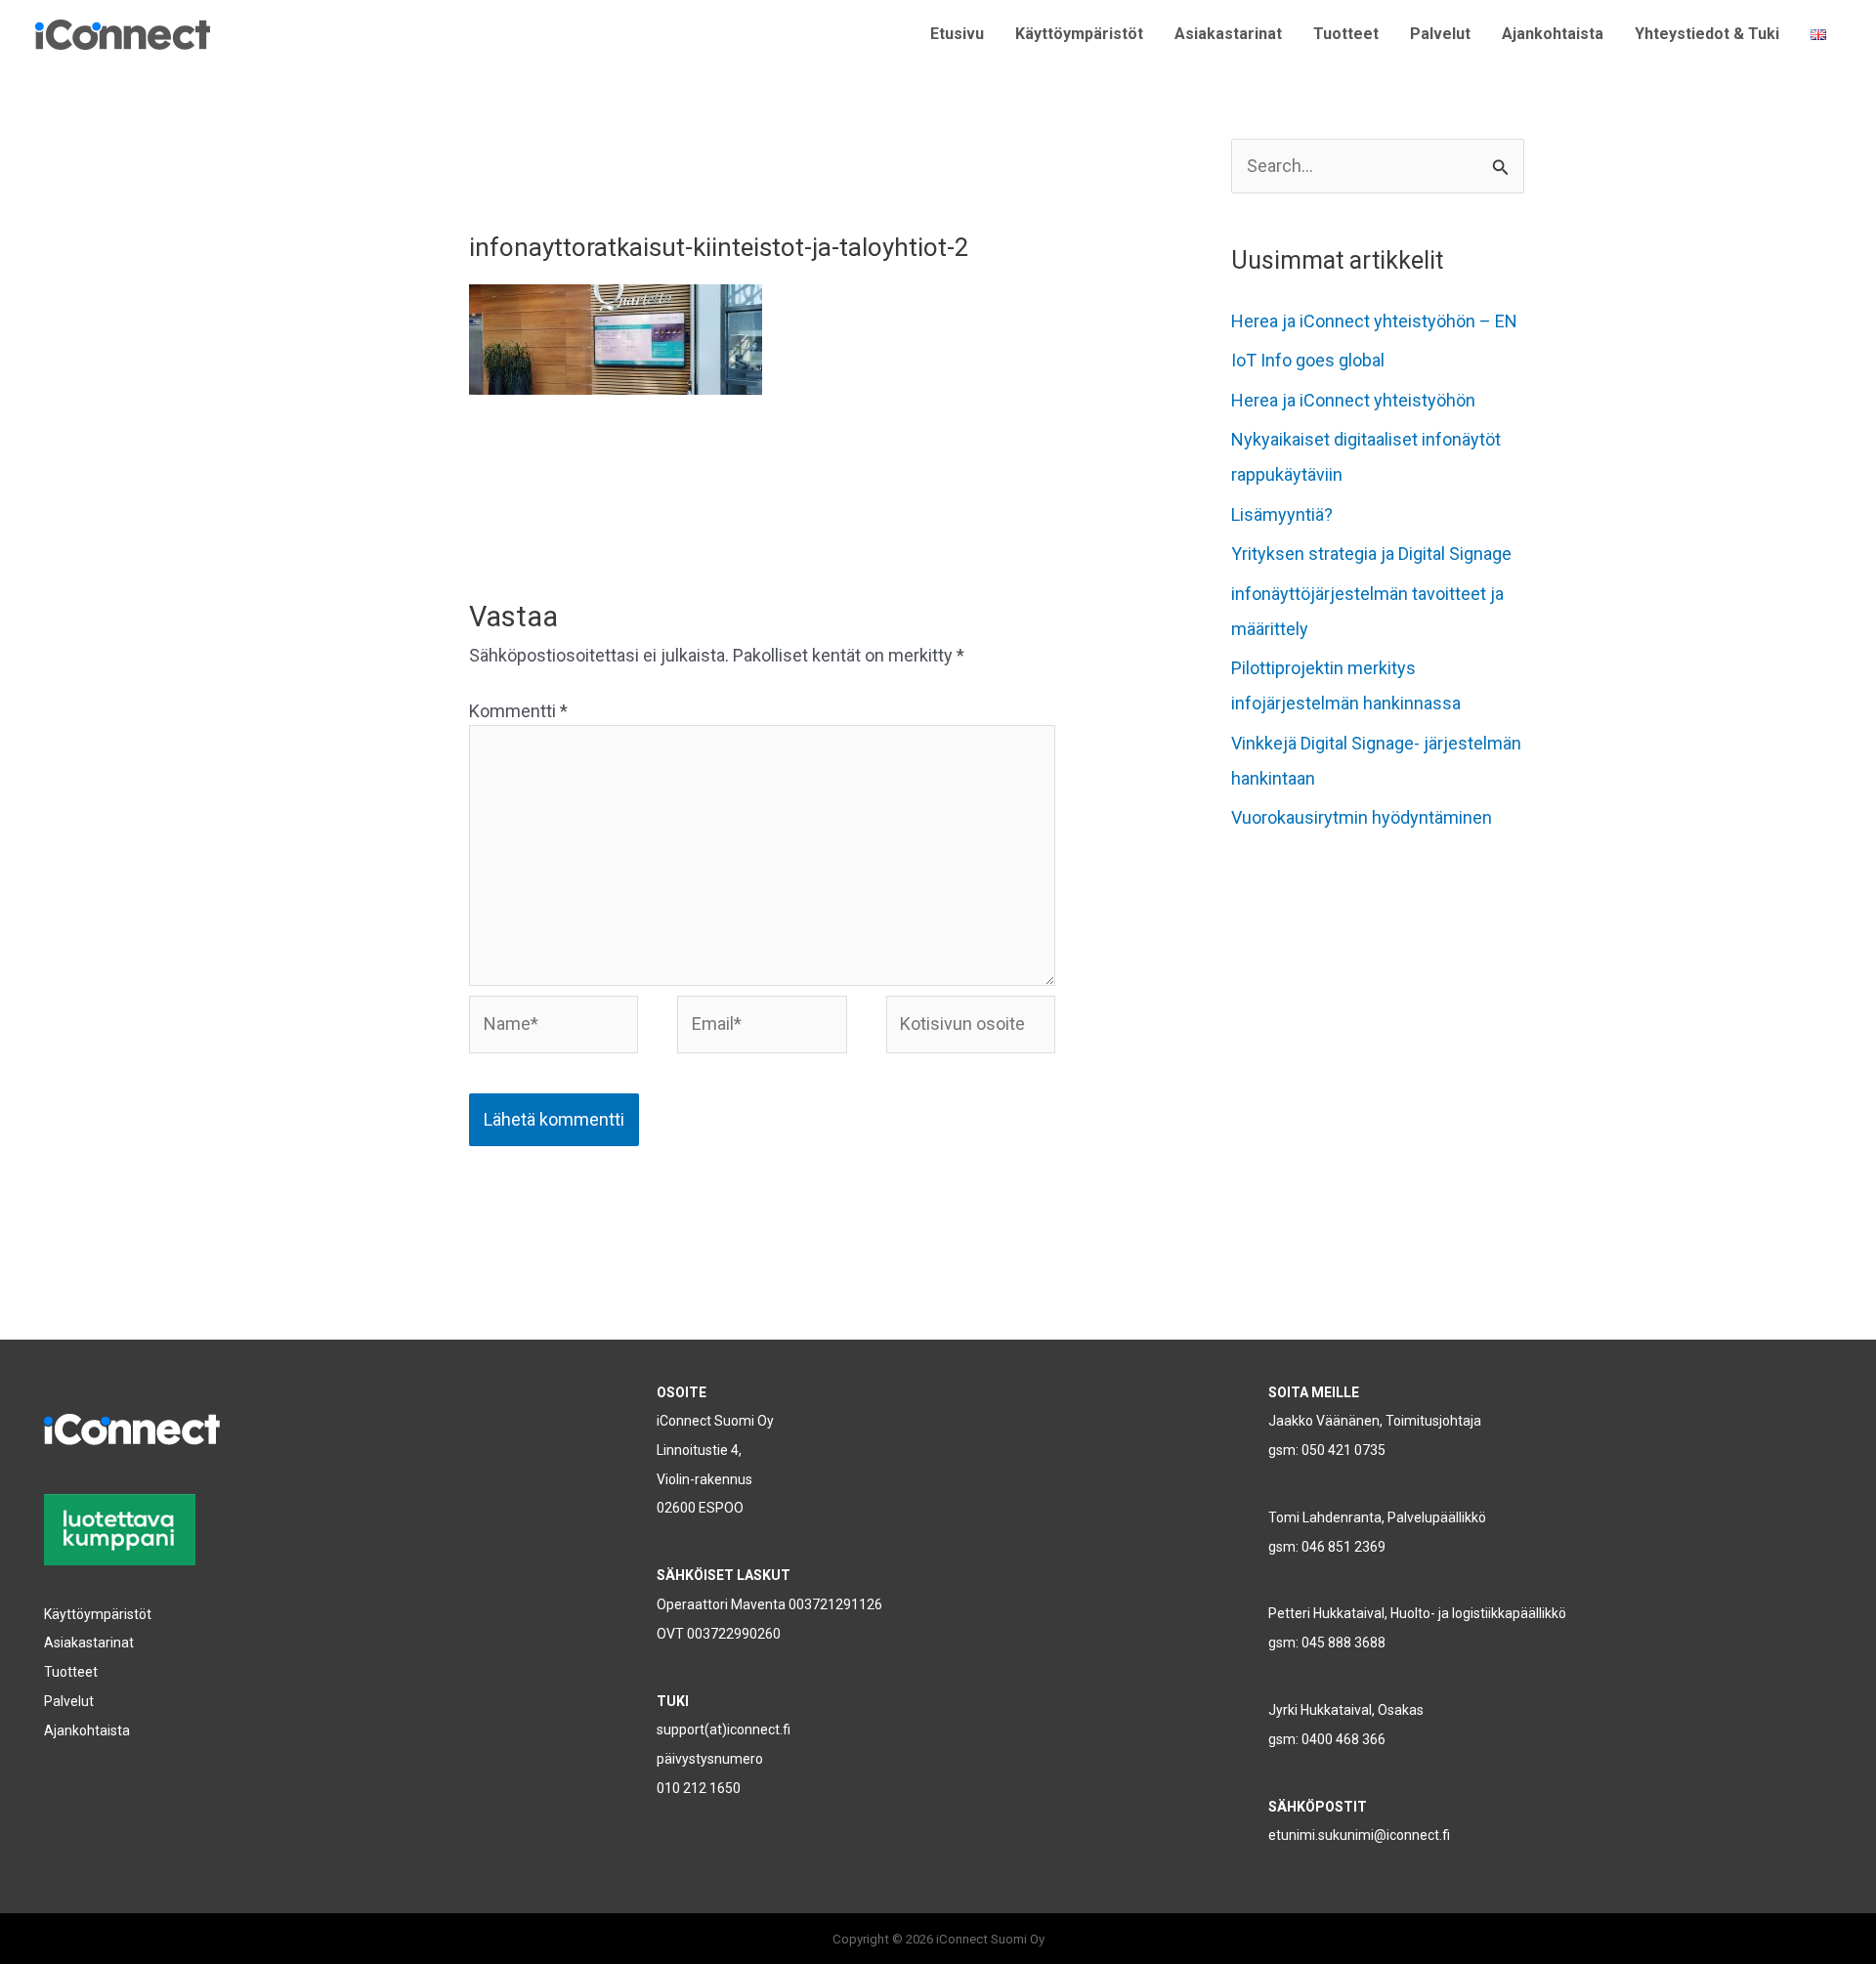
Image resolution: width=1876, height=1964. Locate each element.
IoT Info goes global (1308, 360)
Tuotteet (1346, 34)
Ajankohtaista (1553, 34)
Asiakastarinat (1228, 34)
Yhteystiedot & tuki (1707, 34)
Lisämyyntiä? (1282, 514)
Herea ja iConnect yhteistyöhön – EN (1374, 321)
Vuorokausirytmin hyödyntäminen (1362, 817)
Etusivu (957, 34)
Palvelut (1440, 34)
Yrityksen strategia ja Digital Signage (1371, 554)
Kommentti (518, 711)
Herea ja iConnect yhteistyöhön (1353, 400)
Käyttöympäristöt (1079, 34)
